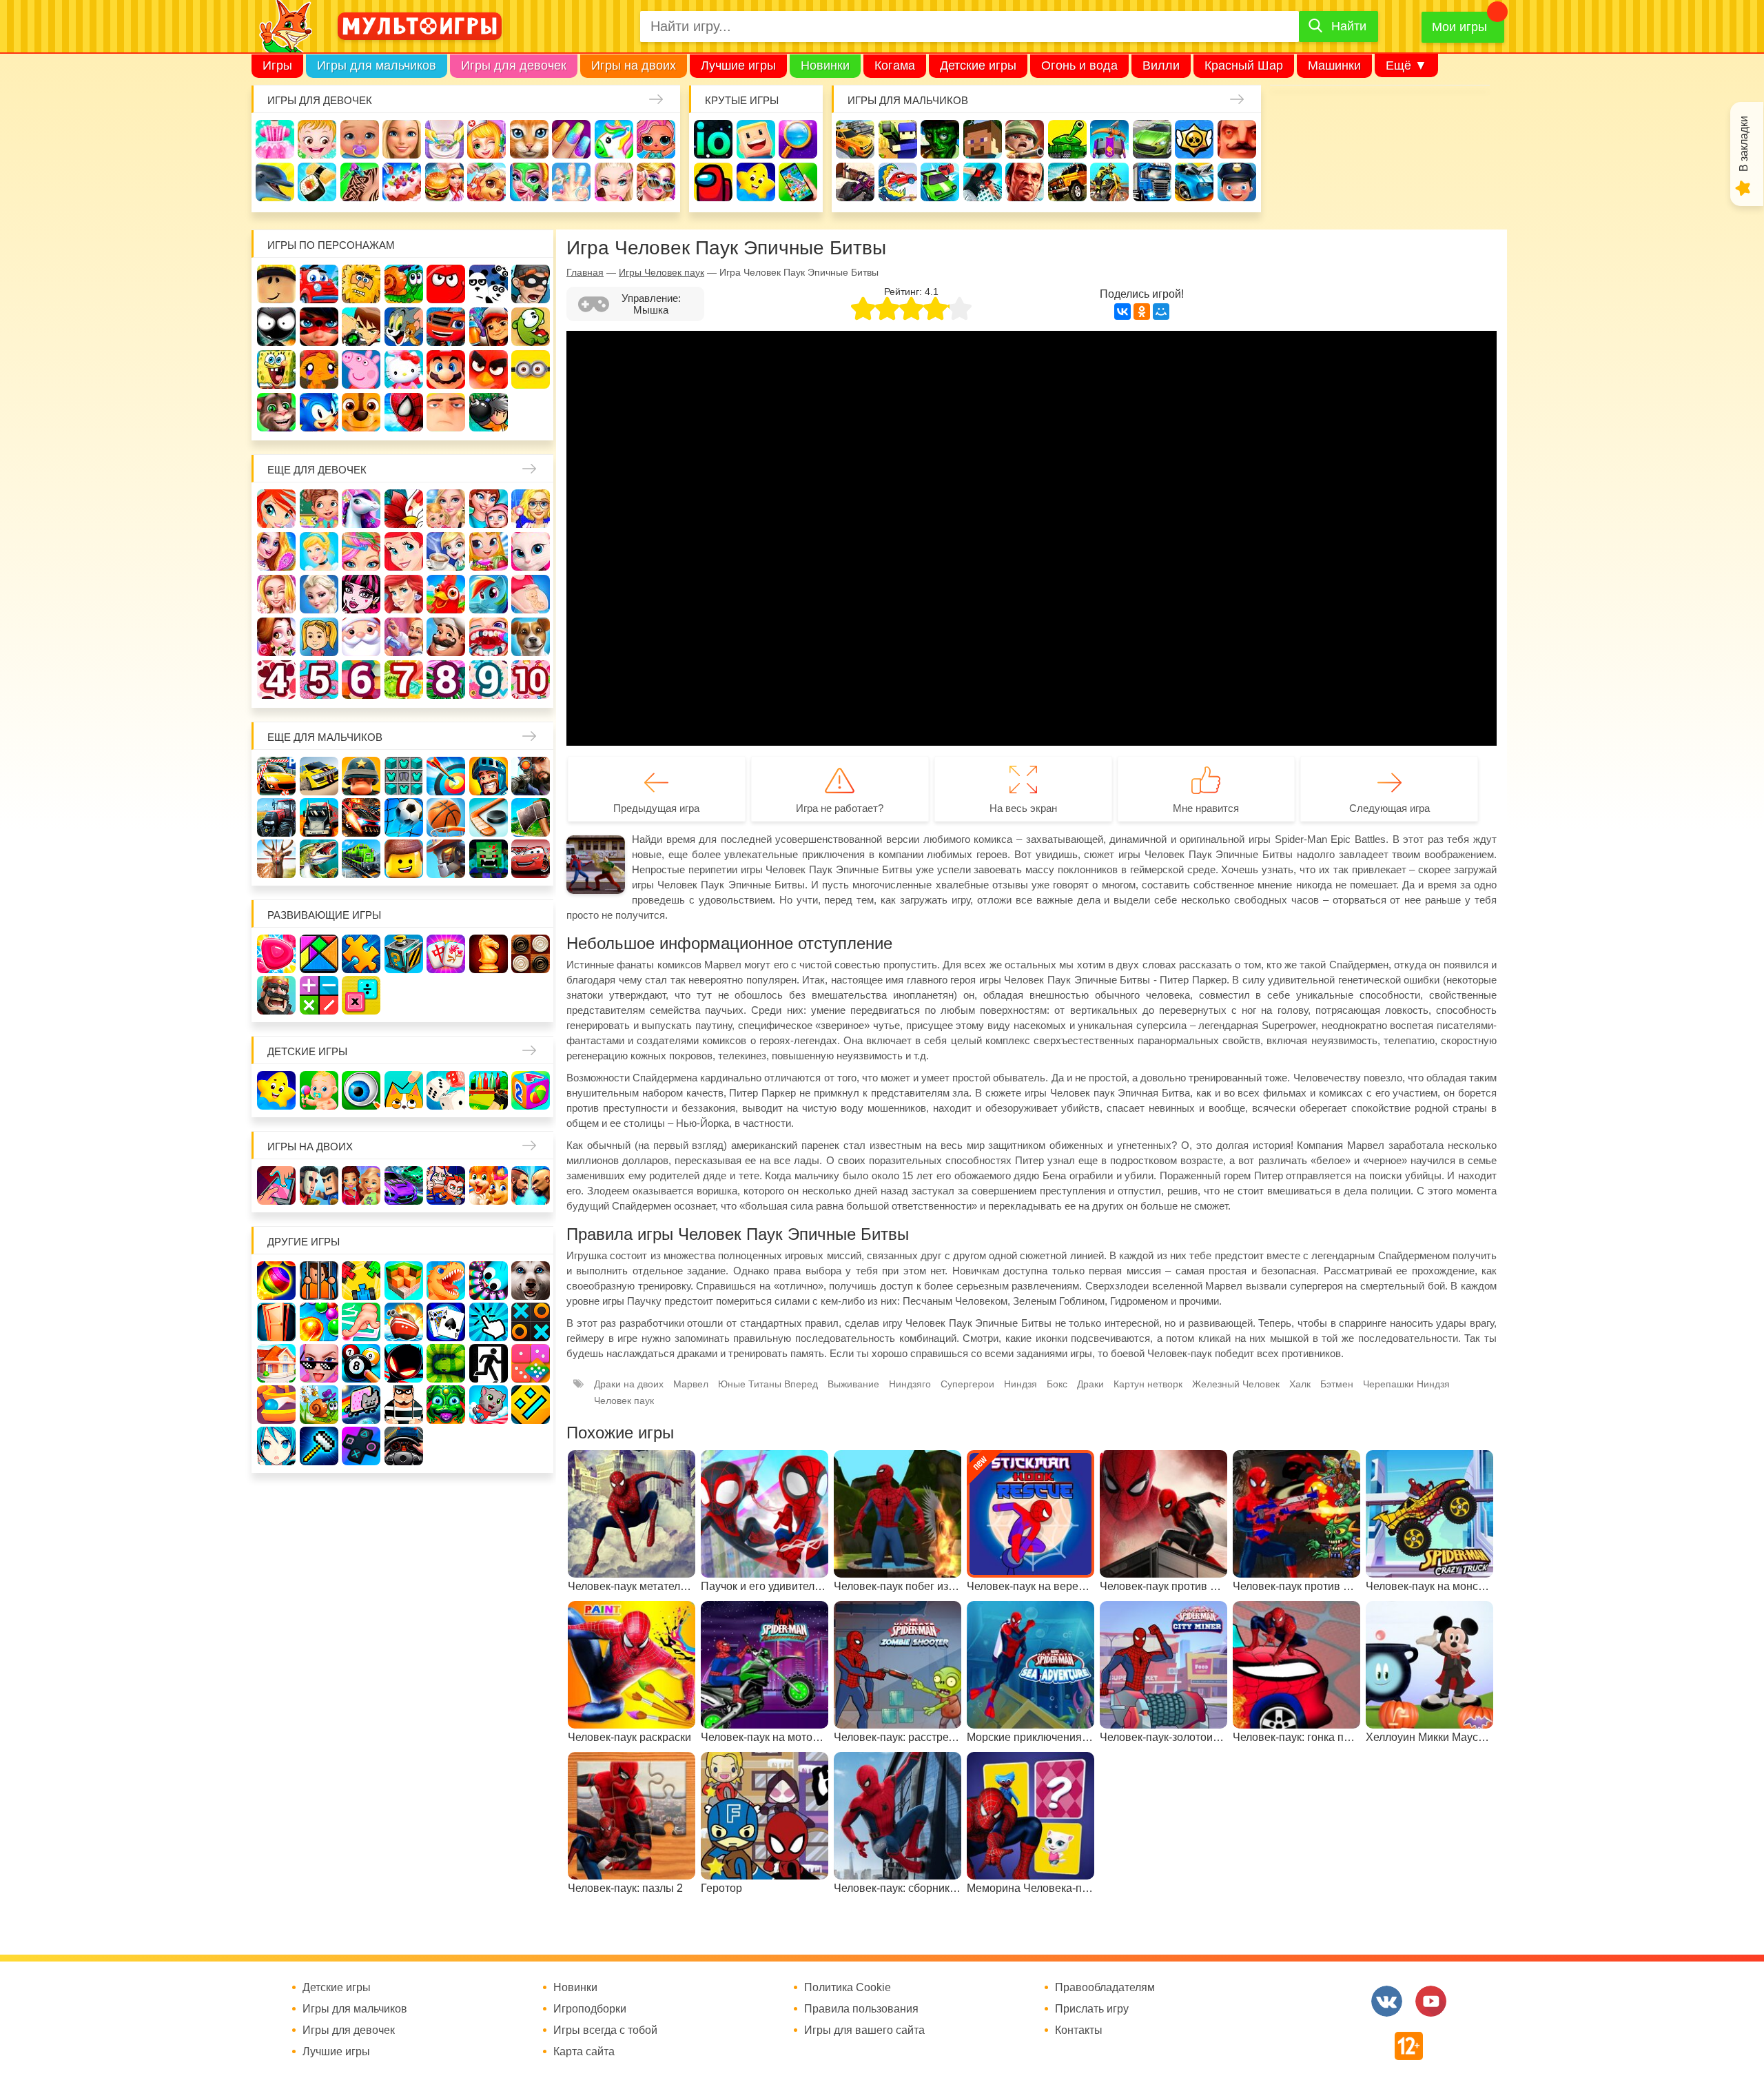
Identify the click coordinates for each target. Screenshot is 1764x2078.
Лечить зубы (489, 637)
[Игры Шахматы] (489, 954)
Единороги (614, 139)
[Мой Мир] (1161, 312)
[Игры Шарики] (319, 1322)
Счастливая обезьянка (319, 369)
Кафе (446, 551)
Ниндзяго (910, 1384)
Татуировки (360, 182)
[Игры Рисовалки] (404, 1090)
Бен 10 (361, 327)
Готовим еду (444, 182)
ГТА (1025, 182)
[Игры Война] (361, 776)
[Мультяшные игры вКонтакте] (1387, 2001)
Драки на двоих (629, 1384)
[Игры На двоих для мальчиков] (319, 1185)
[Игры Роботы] (446, 859)
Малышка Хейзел (317, 139)
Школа (319, 509)
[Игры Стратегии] (276, 995)
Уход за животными (486, 182)
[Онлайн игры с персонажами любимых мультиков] (420, 26)
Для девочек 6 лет (361, 680)
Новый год (361, 637)
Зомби (940, 139)
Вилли (1161, 65)
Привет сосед (1237, 139)
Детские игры (978, 65)
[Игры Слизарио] (489, 1281)
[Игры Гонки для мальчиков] (319, 776)
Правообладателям (1105, 1988)
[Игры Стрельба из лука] (446, 776)
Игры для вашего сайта (864, 2030)
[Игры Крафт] (404, 776)
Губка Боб (276, 369)
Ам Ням (531, 327)
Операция (571, 182)
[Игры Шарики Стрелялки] (276, 1281)
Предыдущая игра (656, 808)
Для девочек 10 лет (531, 680)
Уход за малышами (360, 139)
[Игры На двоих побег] (446, 1185)
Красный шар (446, 284)
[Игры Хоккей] (489, 817)
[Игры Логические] (319, 954)
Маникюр (571, 139)
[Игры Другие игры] (361, 1446)
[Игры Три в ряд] (276, 954)
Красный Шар (1244, 65)
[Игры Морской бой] (404, 1322)
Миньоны (531, 369)
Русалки (404, 594)
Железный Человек (1236, 1384)
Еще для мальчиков (325, 737)
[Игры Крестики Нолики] (531, 1322)
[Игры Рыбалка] (319, 859)
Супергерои (967, 1384)
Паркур (983, 182)
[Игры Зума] (446, 1405)
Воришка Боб (531, 284)
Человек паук (404, 412)
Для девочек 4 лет (276, 680)
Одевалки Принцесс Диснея (276, 637)
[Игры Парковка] (276, 776)
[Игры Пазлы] (361, 954)
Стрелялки (898, 139)
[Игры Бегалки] (489, 1405)
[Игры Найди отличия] (361, 1090)
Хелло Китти (404, 369)
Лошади (361, 509)
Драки (1090, 1384)
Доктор (486, 139)
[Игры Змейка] (446, 1363)
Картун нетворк (1148, 1384)
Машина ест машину (898, 182)
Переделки (404, 637)
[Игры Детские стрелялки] (489, 1090)
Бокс (1057, 1384)
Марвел (691, 1384)
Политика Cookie (848, 1988)
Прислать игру (1092, 2009)
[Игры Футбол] (404, 817)
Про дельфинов (275, 182)
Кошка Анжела (531, 551)
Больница (531, 509)
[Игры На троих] (361, 1281)
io (713, 139)
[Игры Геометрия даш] (531, 1405)
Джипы (1067, 182)
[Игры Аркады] (361, 1405)
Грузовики (1152, 182)
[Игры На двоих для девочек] (361, 1185)
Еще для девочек (317, 470)
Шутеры (855, 182)
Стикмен (276, 327)
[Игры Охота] (276, 859)
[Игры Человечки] (404, 1363)
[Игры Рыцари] (489, 776)
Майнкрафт (983, 139)
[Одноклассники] (1142, 312)
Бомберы (489, 412)
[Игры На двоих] (276, 1185)
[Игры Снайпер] (531, 776)
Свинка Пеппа (361, 369)
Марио (446, 369)
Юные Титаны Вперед (768, 1384)
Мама (489, 509)
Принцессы (319, 551)
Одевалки (275, 139)
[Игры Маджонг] (446, 954)
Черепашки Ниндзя (1406, 1384)
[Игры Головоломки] (404, 954)
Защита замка (1109, 139)
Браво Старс (1194, 139)
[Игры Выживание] (531, 817)
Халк (1300, 1384)
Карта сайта (584, 2052)
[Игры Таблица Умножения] (361, 995)
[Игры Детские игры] (276, 1090)
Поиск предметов (798, 139)
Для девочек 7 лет (404, 680)
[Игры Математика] (319, 995)
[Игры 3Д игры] (404, 1281)
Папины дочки (319, 637)
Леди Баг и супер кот (319, 327)
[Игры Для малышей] (319, 1090)
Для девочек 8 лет (446, 680)
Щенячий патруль (361, 412)
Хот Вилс (1194, 182)
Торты (402, 182)
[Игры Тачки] (531, 859)
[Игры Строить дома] (276, 1363)
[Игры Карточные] (446, 1322)
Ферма (446, 594)
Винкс (276, 509)
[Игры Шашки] (531, 954)
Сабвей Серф (489, 327)
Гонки (855, 139)
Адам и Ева (361, 284)
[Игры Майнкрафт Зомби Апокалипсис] (489, 859)
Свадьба (276, 594)
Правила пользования (861, 2009)
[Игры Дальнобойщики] (319, 817)
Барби (402, 139)
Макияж (614, 182)
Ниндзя (1021, 1384)
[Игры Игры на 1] (361, 1322)
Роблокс (276, 284)
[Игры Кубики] (446, 1090)
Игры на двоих (634, 65)
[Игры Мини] (531, 1363)
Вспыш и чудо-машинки (446, 327)
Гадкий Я (446, 412)
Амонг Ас (713, 182)
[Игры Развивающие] (531, 1090)
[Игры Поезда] (361, 859)
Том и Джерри (404, 327)
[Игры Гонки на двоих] (404, 1185)
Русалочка (404, 551)
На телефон (798, 182)
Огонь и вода (1079, 65)
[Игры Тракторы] (276, 817)
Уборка (444, 139)
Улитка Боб (404, 284)
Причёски (276, 551)
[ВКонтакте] (1122, 312)
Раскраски (404, 509)
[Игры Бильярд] (361, 1363)
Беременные (531, 594)
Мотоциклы (1109, 182)
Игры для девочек (514, 65)
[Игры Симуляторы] (404, 1446)
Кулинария (317, 182)
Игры (277, 65)
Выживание (853, 1384)
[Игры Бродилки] (319, 1405)
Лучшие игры (738, 65)
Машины (1152, 139)
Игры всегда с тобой (605, 2030)
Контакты (1079, 2030)
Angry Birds (489, 369)
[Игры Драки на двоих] (531, 1185)
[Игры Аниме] (276, 1446)
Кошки (529, 139)
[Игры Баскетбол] (446, 817)
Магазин (489, 551)
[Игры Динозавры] (446, 1281)
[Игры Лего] (404, 859)
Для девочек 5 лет (319, 680)
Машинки (1334, 65)
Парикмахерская (361, 551)
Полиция (1237, 182)
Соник (319, 412)
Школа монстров (361, 594)
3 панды (489, 284)
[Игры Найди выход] (276, 1322)
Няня (446, 509)
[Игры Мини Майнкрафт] (319, 1446)
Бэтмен (1337, 1384)
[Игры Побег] (319, 1281)
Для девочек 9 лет (489, 680)
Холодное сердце (319, 594)
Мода (656, 182)
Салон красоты (529, 182)
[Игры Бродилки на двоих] (489, 1185)
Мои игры (1459, 27)
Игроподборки (590, 2009)
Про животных (531, 637)
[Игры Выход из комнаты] (489, 1363)
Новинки (825, 65)
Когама (895, 65)
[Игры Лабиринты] (276, 1405)
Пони (489, 594)
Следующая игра (1389, 808)
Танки (1067, 139)
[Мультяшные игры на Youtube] (1431, 2001)
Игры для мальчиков (377, 65)
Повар (446, 637)
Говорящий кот (276, 412)
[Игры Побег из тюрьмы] (404, 1405)
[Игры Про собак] (531, 1281)
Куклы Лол (656, 139)
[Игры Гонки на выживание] (361, 817)
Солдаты (1025, 139)
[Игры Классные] (319, 1363)
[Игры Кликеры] (489, 1322)
